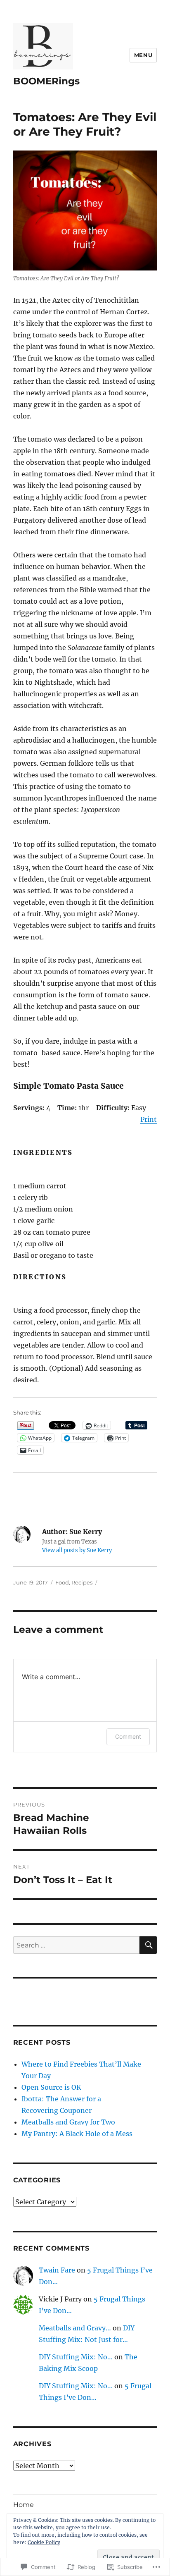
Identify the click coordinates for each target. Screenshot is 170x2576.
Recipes (82, 1582)
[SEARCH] (148, 1945)
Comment (128, 1736)
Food (62, 1582)
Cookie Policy (44, 2542)
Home (24, 2505)
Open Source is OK (51, 2087)
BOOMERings (46, 81)
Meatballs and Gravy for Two (68, 2122)
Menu (143, 55)
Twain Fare (57, 2270)
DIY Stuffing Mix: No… (76, 2357)
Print (149, 1119)
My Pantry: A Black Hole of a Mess (77, 2134)
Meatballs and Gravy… (75, 2328)
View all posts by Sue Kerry (77, 1550)
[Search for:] (77, 1945)
